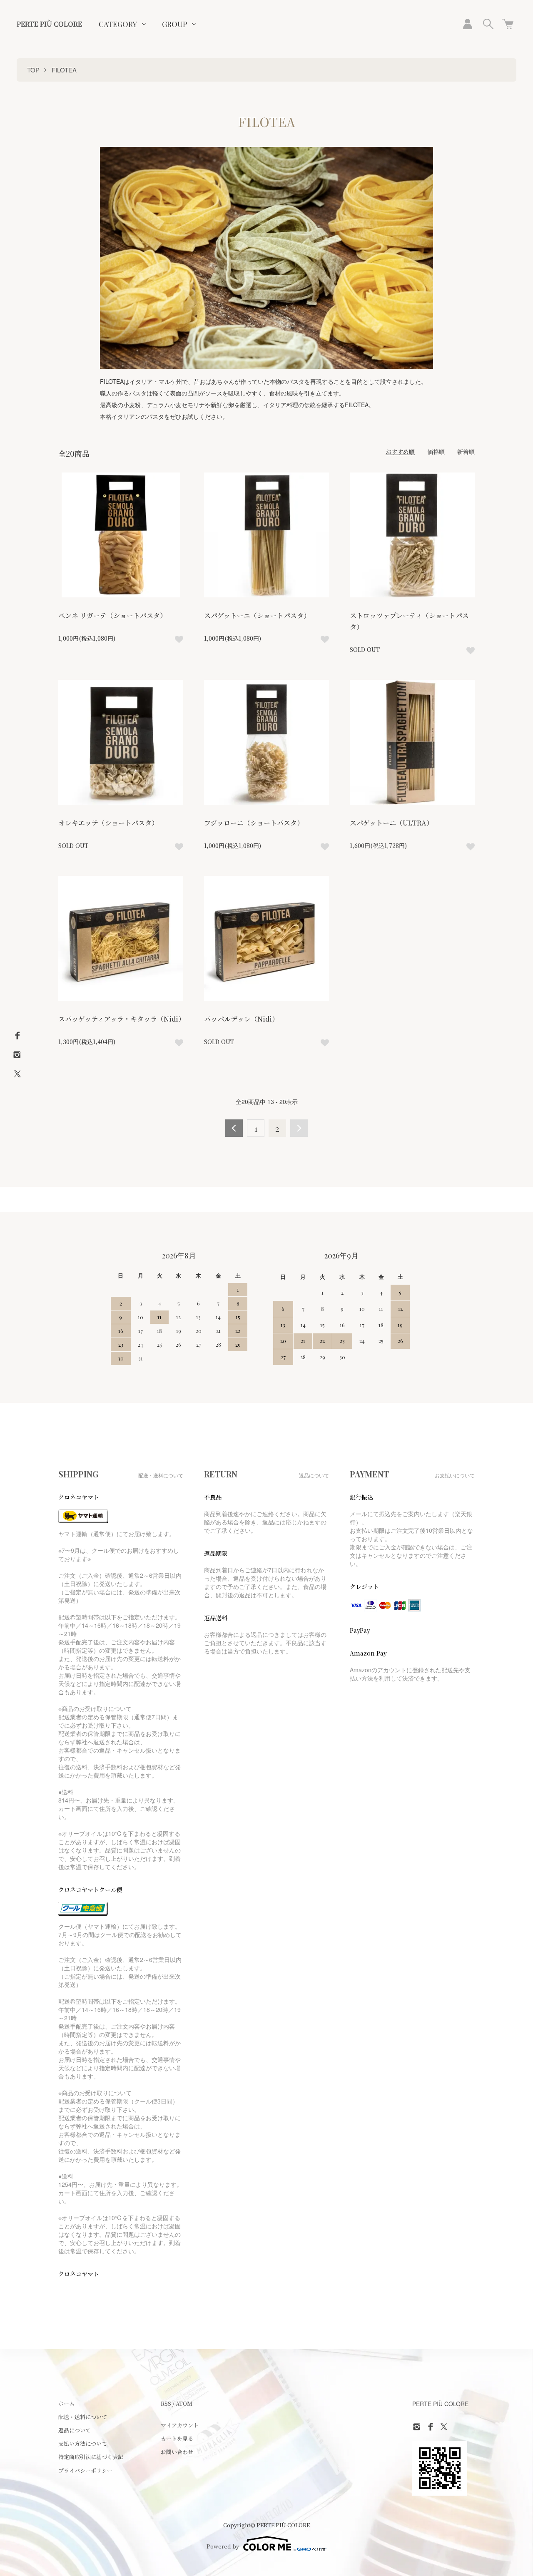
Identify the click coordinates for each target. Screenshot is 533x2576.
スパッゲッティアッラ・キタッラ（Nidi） (122, 1019)
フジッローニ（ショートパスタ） (254, 823)
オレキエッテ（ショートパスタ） (108, 823)
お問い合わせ (177, 2452)
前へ (234, 1128)
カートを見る (177, 2438)
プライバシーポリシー (85, 2470)
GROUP (174, 24)
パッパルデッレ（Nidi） (241, 1019)
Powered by (223, 2546)
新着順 (466, 452)
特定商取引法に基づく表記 (91, 2457)
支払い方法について (83, 2443)
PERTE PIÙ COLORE (49, 24)
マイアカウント (180, 2425)
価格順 (436, 452)
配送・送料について (83, 2417)
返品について (75, 2430)
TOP (33, 70)
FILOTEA (64, 70)
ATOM (184, 2403)
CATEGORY (118, 24)
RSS (166, 2403)
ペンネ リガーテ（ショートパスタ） (112, 615)
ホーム (66, 2403)
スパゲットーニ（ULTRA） (391, 823)
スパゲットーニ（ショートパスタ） (257, 615)
